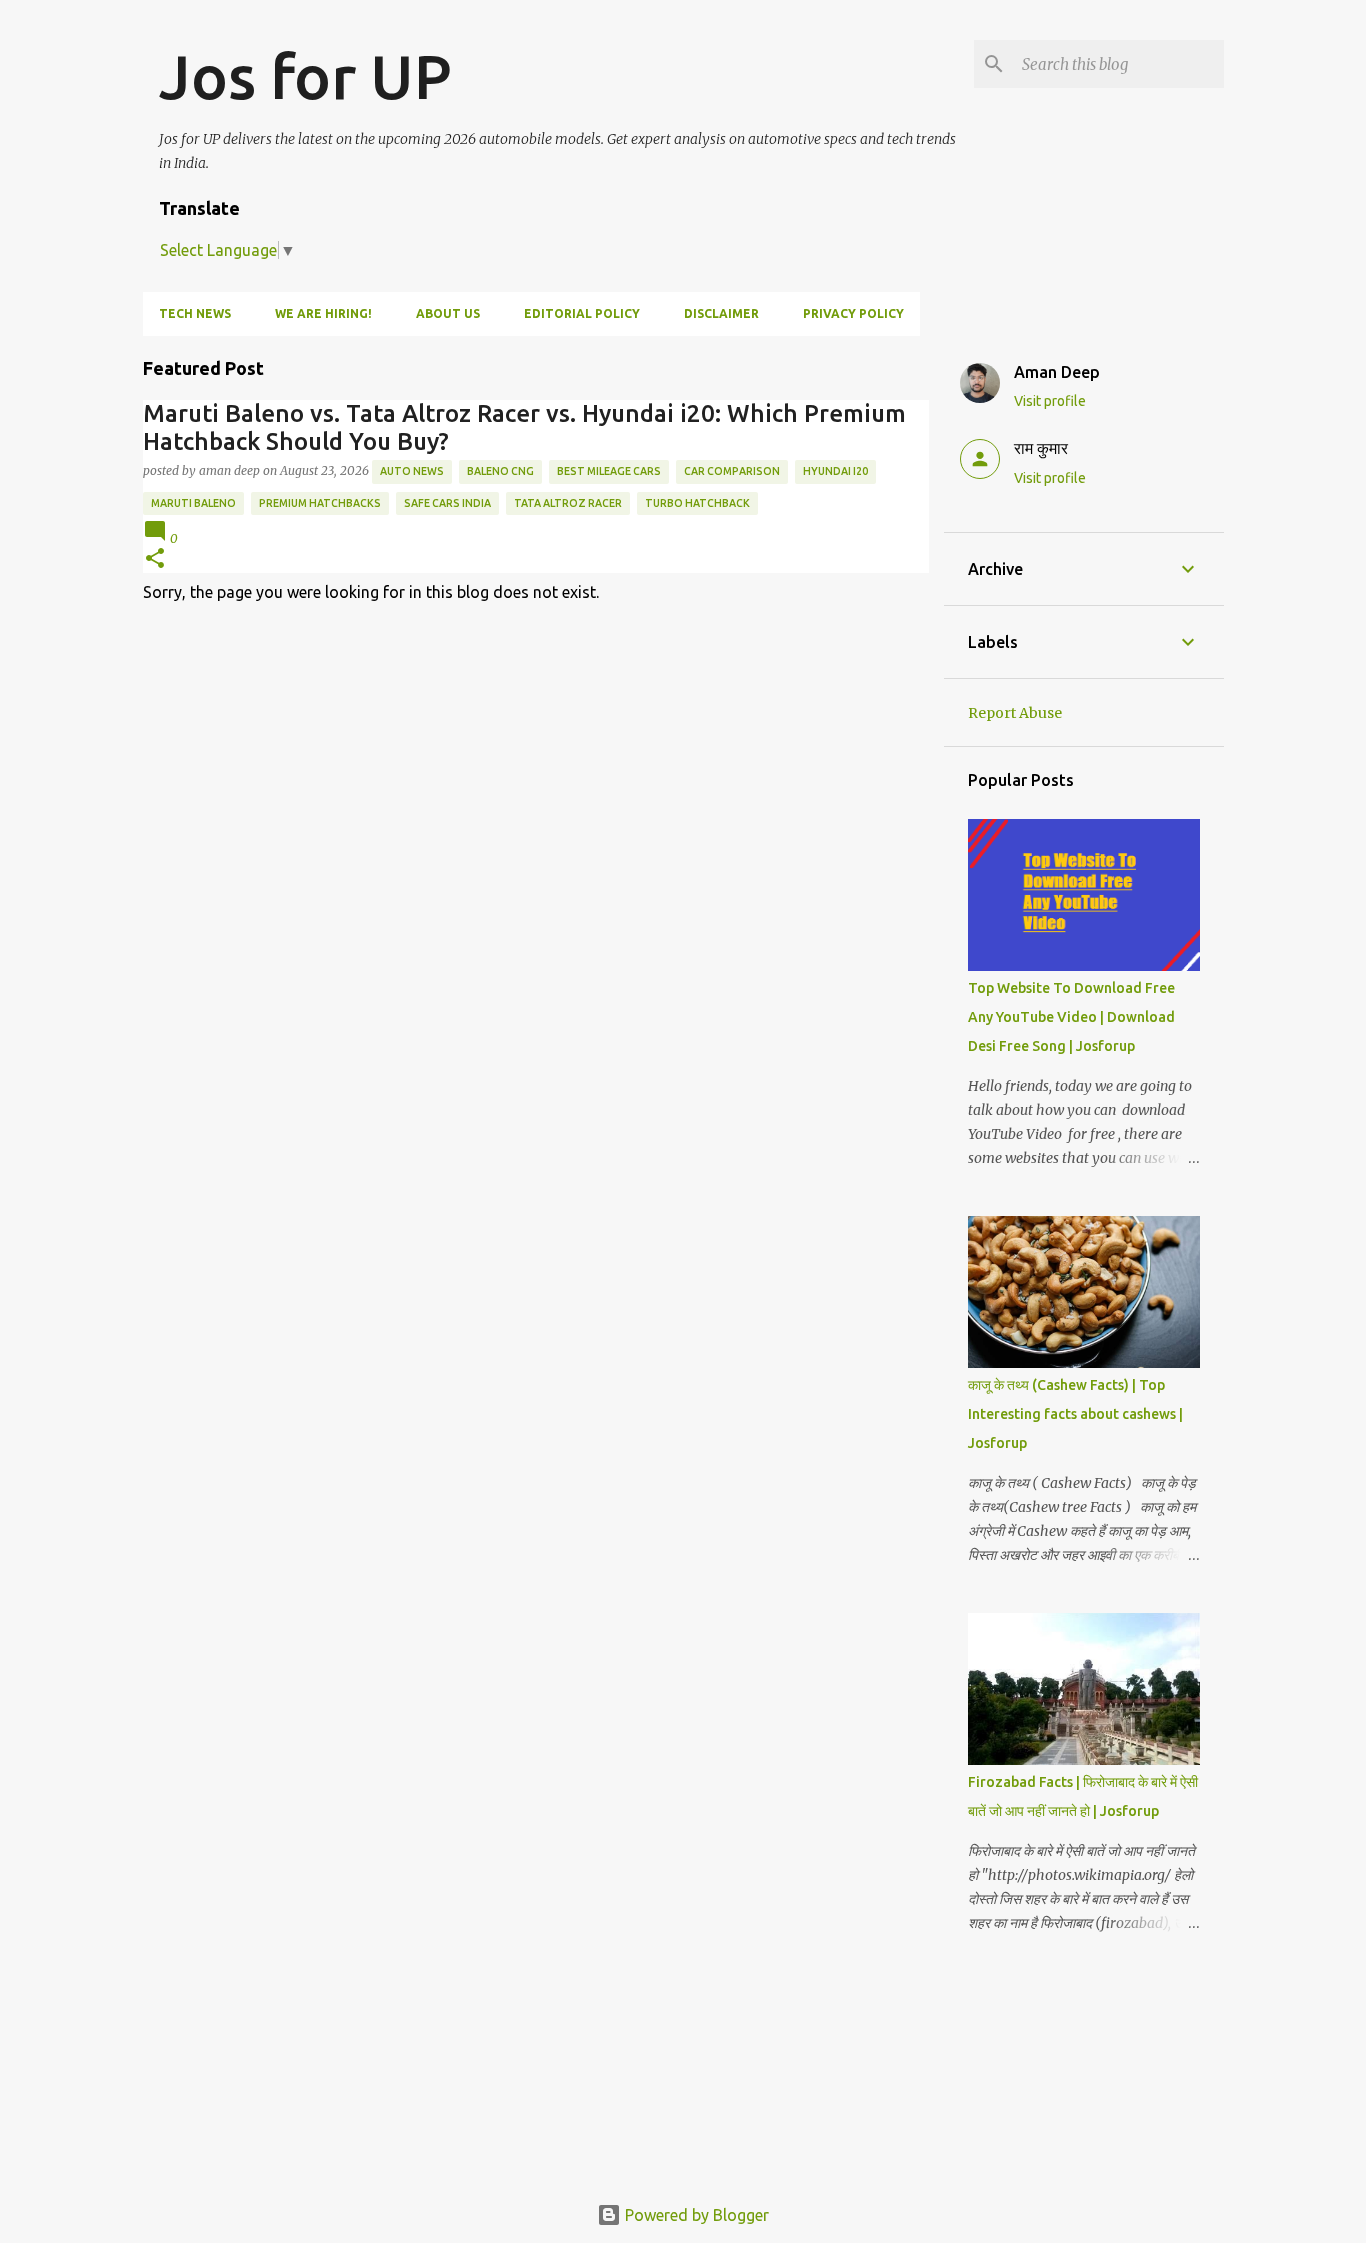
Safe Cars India (447, 503)
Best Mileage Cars (609, 471)
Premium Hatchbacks (320, 503)
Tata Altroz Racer (568, 503)
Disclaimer (721, 313)
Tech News (195, 313)
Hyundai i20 (835, 471)
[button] (155, 559)
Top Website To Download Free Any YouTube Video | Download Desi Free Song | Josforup (1071, 1017)
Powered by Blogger (695, 2215)
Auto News (412, 471)
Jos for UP (305, 76)
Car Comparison (732, 471)
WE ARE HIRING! (323, 313)
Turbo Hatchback (697, 503)
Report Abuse (1015, 713)
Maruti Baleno (193, 503)
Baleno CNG (500, 471)
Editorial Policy (582, 313)
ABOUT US (448, 313)
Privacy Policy (853, 313)
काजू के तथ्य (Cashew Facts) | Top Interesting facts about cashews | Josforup (1075, 1414)
